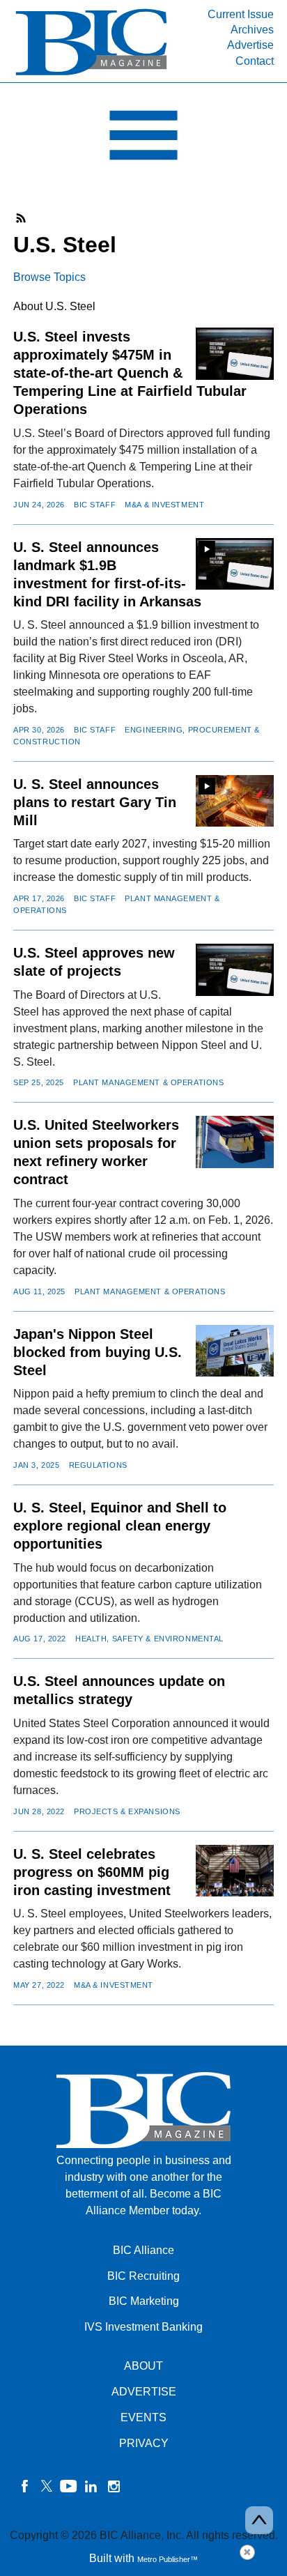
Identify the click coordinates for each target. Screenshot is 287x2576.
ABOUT (143, 2366)
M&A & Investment (164, 505)
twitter (47, 2486)
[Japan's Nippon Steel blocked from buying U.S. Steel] (235, 1351)
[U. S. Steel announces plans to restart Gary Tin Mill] (235, 801)
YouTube (69, 2486)
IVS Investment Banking (143, 2327)
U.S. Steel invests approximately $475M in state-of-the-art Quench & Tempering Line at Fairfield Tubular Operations (130, 373)
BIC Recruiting (143, 2276)
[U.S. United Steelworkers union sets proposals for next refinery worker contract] (235, 1142)
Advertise (250, 45)
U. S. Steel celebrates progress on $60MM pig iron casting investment (92, 1872)
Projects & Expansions (127, 1811)
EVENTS (143, 2417)
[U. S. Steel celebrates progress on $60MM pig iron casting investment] (235, 1871)
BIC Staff (95, 505)
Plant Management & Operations (148, 1082)
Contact (255, 61)
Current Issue (241, 14)
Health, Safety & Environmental (149, 1639)
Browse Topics (49, 277)
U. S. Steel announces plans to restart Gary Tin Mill (95, 802)
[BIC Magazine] (91, 74)
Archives (252, 30)
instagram (114, 2486)
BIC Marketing (144, 2301)
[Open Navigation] (143, 139)
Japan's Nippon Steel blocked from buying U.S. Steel (98, 1352)
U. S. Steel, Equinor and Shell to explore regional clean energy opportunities (120, 1526)
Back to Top (259, 2520)
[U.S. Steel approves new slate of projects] (235, 970)
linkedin (91, 2486)
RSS (22, 218)
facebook (24, 2486)
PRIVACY (144, 2443)
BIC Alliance (143, 2250)
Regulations (98, 1465)
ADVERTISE (144, 2392)
